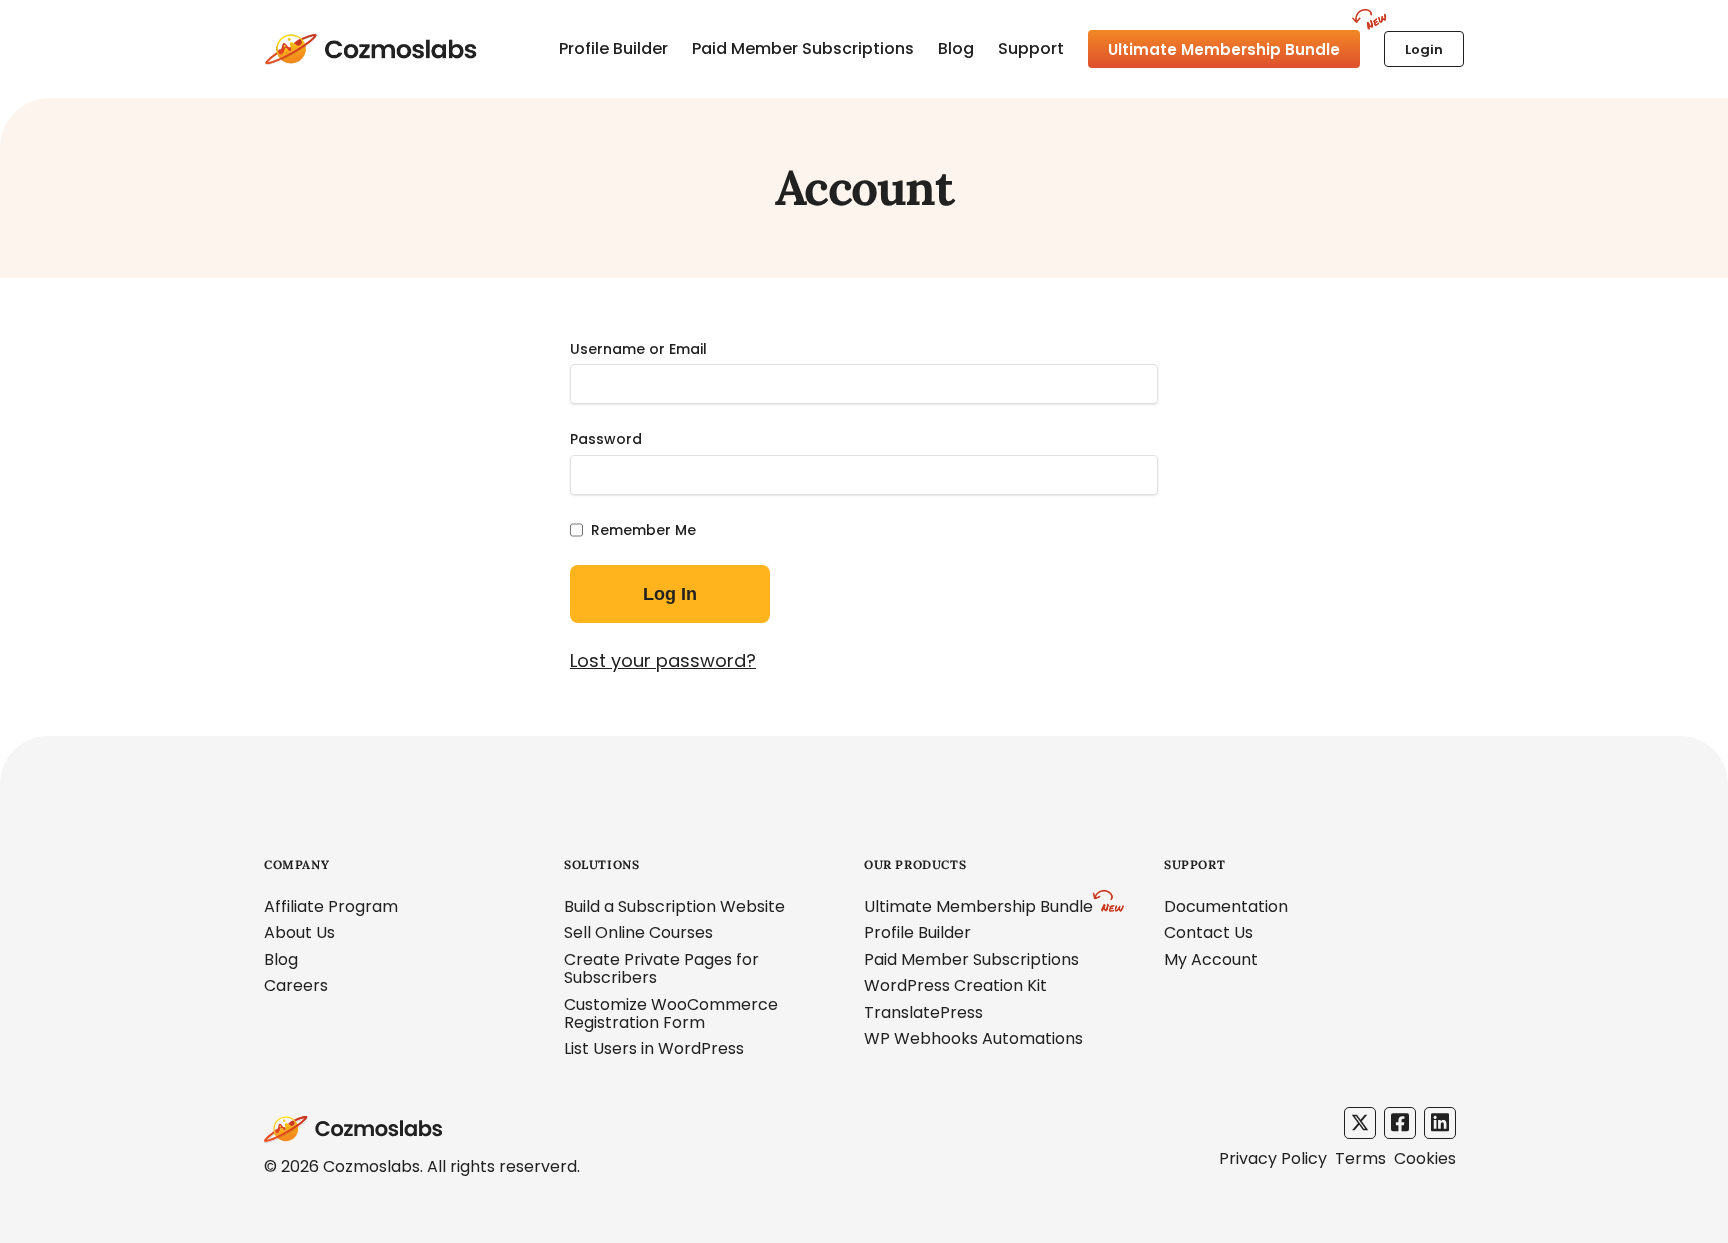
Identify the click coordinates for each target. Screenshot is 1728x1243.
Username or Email (638, 349)
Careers (296, 985)
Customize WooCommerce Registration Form (671, 1013)
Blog (956, 48)
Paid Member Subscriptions (803, 48)
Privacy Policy (1273, 1158)
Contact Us (1208, 932)
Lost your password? (663, 660)
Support (1031, 48)
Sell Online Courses (638, 932)
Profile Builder (613, 48)
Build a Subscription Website (674, 906)
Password (606, 439)
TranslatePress (923, 1012)
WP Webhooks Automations (973, 1038)
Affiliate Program (331, 906)
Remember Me (643, 530)
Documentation (1226, 906)
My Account (1211, 959)
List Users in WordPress (654, 1048)
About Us (299, 932)
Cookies (1425, 1158)
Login (1424, 49)
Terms (1360, 1158)
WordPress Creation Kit (955, 985)
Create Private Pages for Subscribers (661, 968)
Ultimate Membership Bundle (1224, 49)
